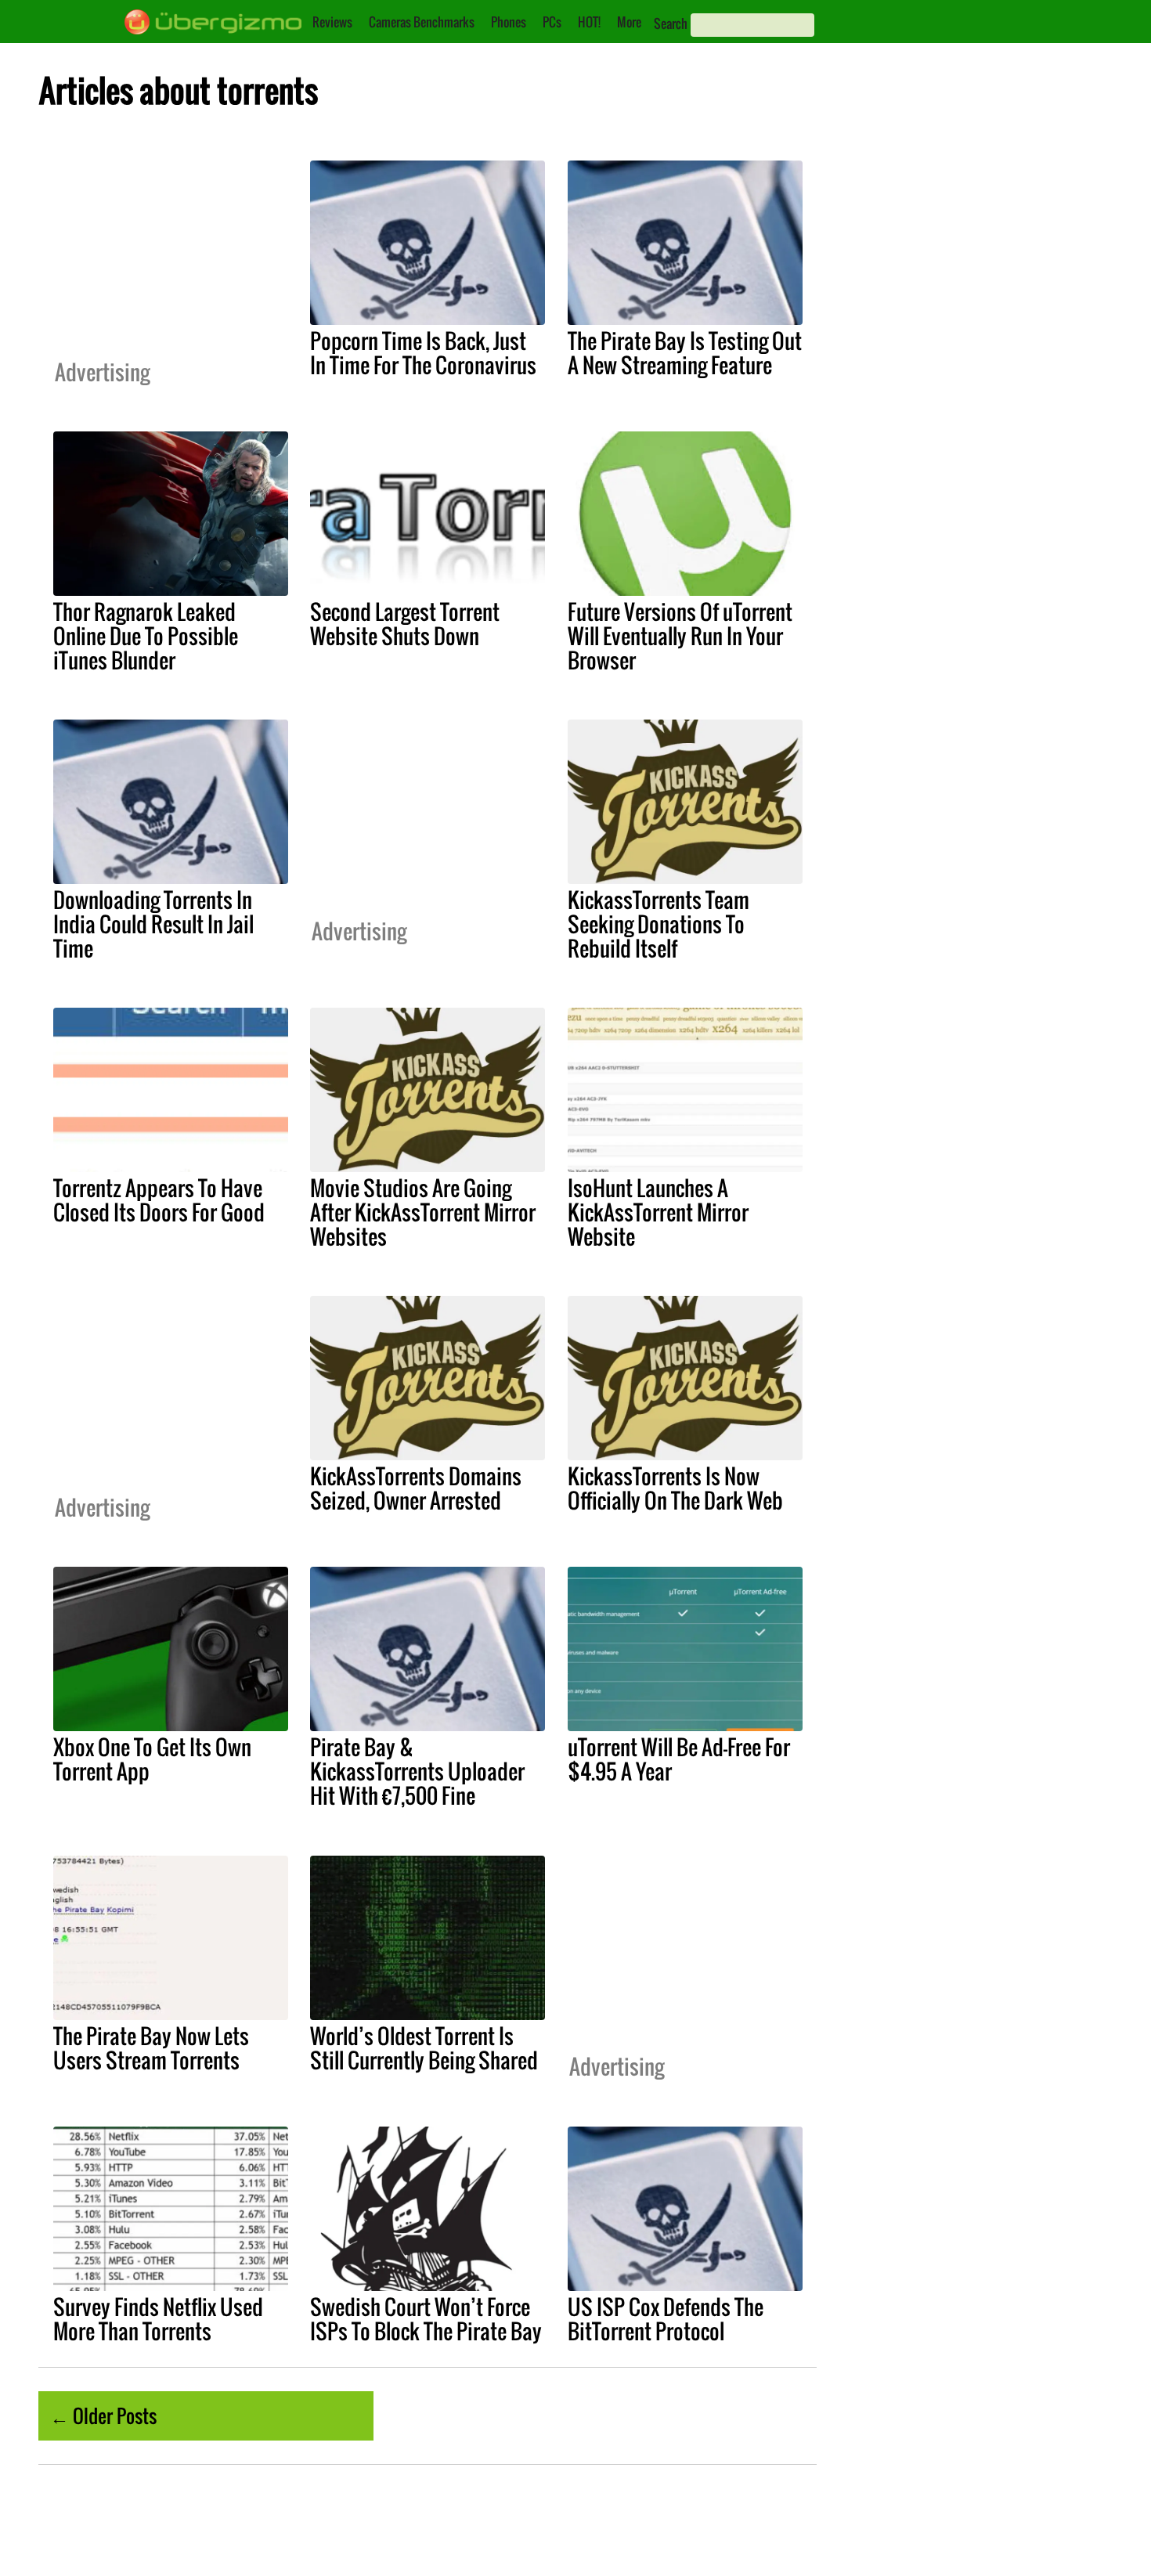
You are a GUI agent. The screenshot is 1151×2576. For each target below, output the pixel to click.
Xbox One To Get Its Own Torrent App (152, 1759)
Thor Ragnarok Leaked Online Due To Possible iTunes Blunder (146, 636)
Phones (509, 22)
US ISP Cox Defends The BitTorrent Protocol (666, 2319)
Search (671, 23)
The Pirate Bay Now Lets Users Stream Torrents (151, 2048)
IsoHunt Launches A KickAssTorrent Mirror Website (658, 1212)
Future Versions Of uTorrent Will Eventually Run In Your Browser (680, 636)
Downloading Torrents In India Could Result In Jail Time (153, 924)
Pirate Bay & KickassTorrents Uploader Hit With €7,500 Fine (417, 1771)
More (629, 22)
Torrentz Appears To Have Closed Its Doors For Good (159, 1200)
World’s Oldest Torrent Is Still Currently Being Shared (424, 2048)
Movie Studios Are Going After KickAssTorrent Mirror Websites (423, 1212)
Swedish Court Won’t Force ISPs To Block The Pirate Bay (426, 2319)
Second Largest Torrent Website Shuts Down (405, 624)
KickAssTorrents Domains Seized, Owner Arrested (416, 1488)
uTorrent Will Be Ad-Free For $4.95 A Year (679, 1759)
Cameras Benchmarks (422, 22)
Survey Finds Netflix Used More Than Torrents (158, 2319)
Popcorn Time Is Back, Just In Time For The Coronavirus (423, 353)
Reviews (332, 22)
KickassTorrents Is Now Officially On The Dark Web (675, 1488)
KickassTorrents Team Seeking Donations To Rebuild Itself (658, 924)
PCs (552, 22)
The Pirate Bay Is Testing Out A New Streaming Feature (685, 353)
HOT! (589, 22)
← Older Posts (103, 2415)
